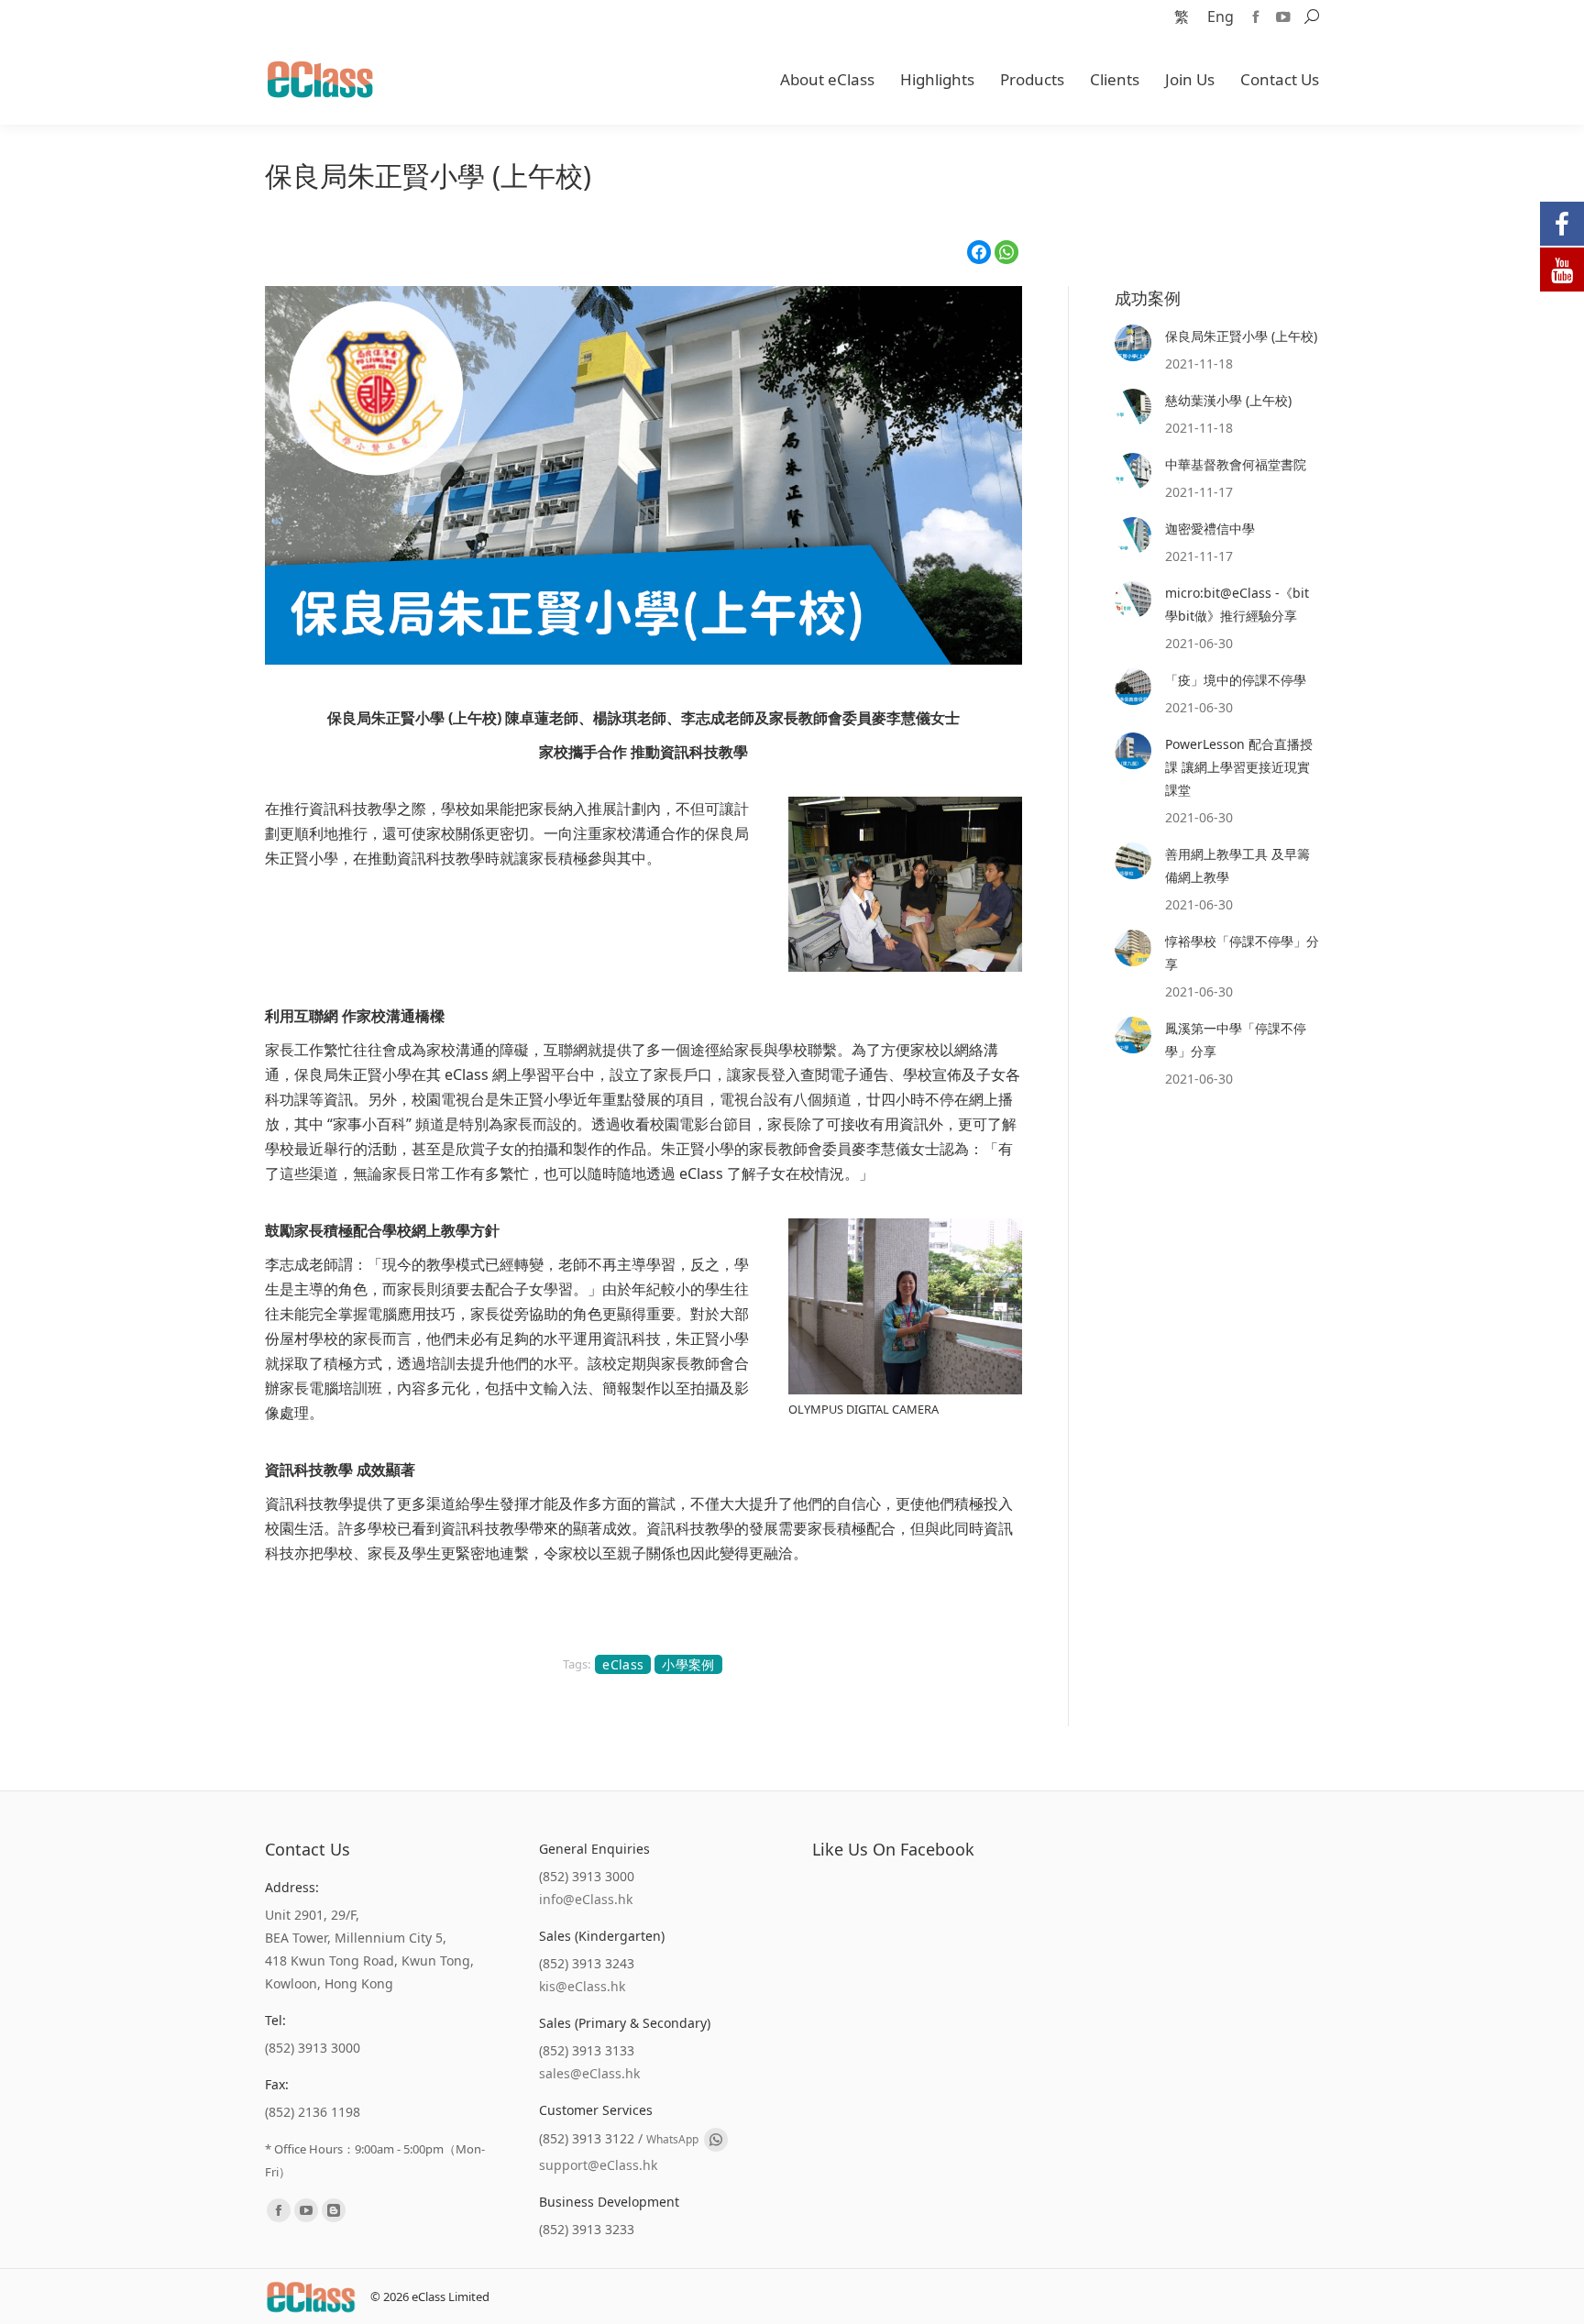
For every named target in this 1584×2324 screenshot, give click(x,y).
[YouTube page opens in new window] (1283, 17)
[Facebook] (979, 252)
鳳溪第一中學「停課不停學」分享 (1236, 1040)
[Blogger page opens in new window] (334, 2210)
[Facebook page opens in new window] (1256, 17)
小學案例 (688, 1664)
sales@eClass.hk (589, 2073)
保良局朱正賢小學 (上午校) (1241, 336)
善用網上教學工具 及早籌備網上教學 (1237, 865)
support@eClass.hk (598, 2165)
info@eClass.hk (586, 1899)
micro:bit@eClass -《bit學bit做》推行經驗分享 (1237, 604)
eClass (623, 1664)
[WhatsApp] (1006, 252)
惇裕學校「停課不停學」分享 (1242, 953)
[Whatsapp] (716, 2140)
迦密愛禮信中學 (1210, 529)
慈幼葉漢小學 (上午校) (1228, 400)
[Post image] (1133, 343)
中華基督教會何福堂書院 (1236, 464)
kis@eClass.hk (582, 1986)
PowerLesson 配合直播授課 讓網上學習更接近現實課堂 (1239, 767)
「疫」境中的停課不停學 (1236, 680)
